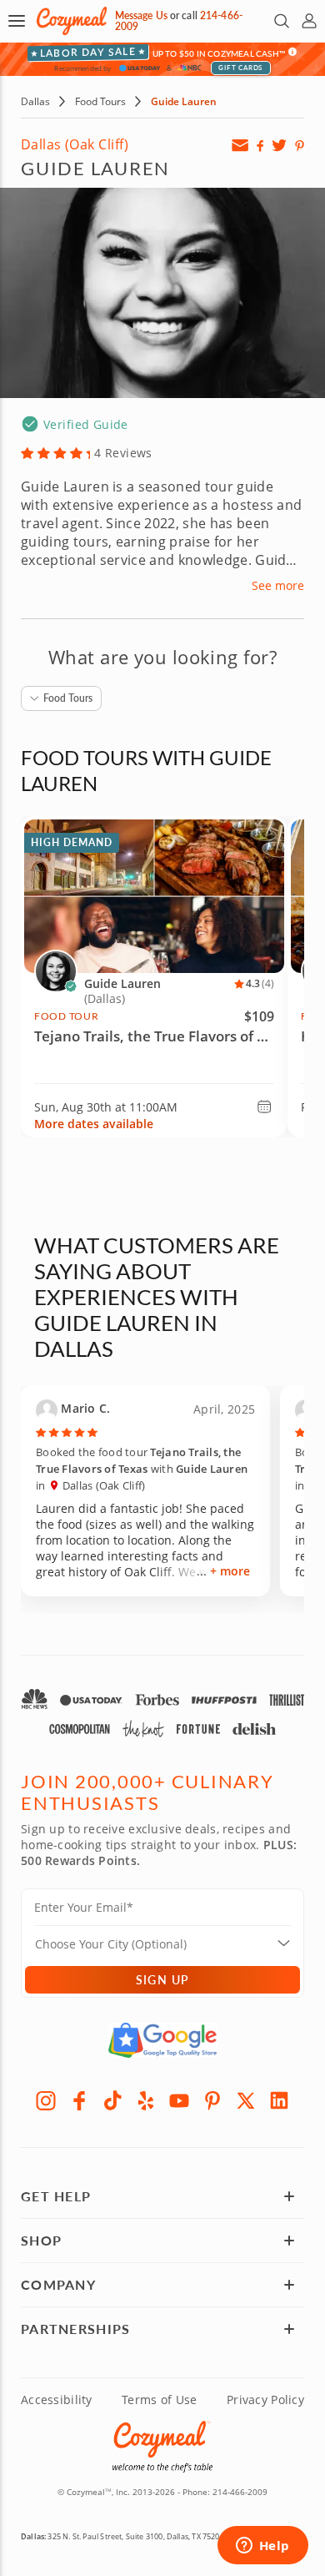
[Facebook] (79, 2100)
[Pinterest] (212, 2100)
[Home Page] (72, 21)
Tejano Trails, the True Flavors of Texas (154, 1036)
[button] (17, 21)
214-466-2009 (240, 2492)
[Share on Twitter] (279, 145)
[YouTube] (179, 2100)
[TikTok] (112, 2100)
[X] (246, 2100)
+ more (230, 1571)
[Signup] (240, 145)
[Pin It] (300, 145)
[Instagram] (46, 2100)
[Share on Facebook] (260, 145)
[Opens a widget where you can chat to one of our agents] (262, 2547)
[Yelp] (146, 2100)
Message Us (141, 15)
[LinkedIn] (279, 2100)
